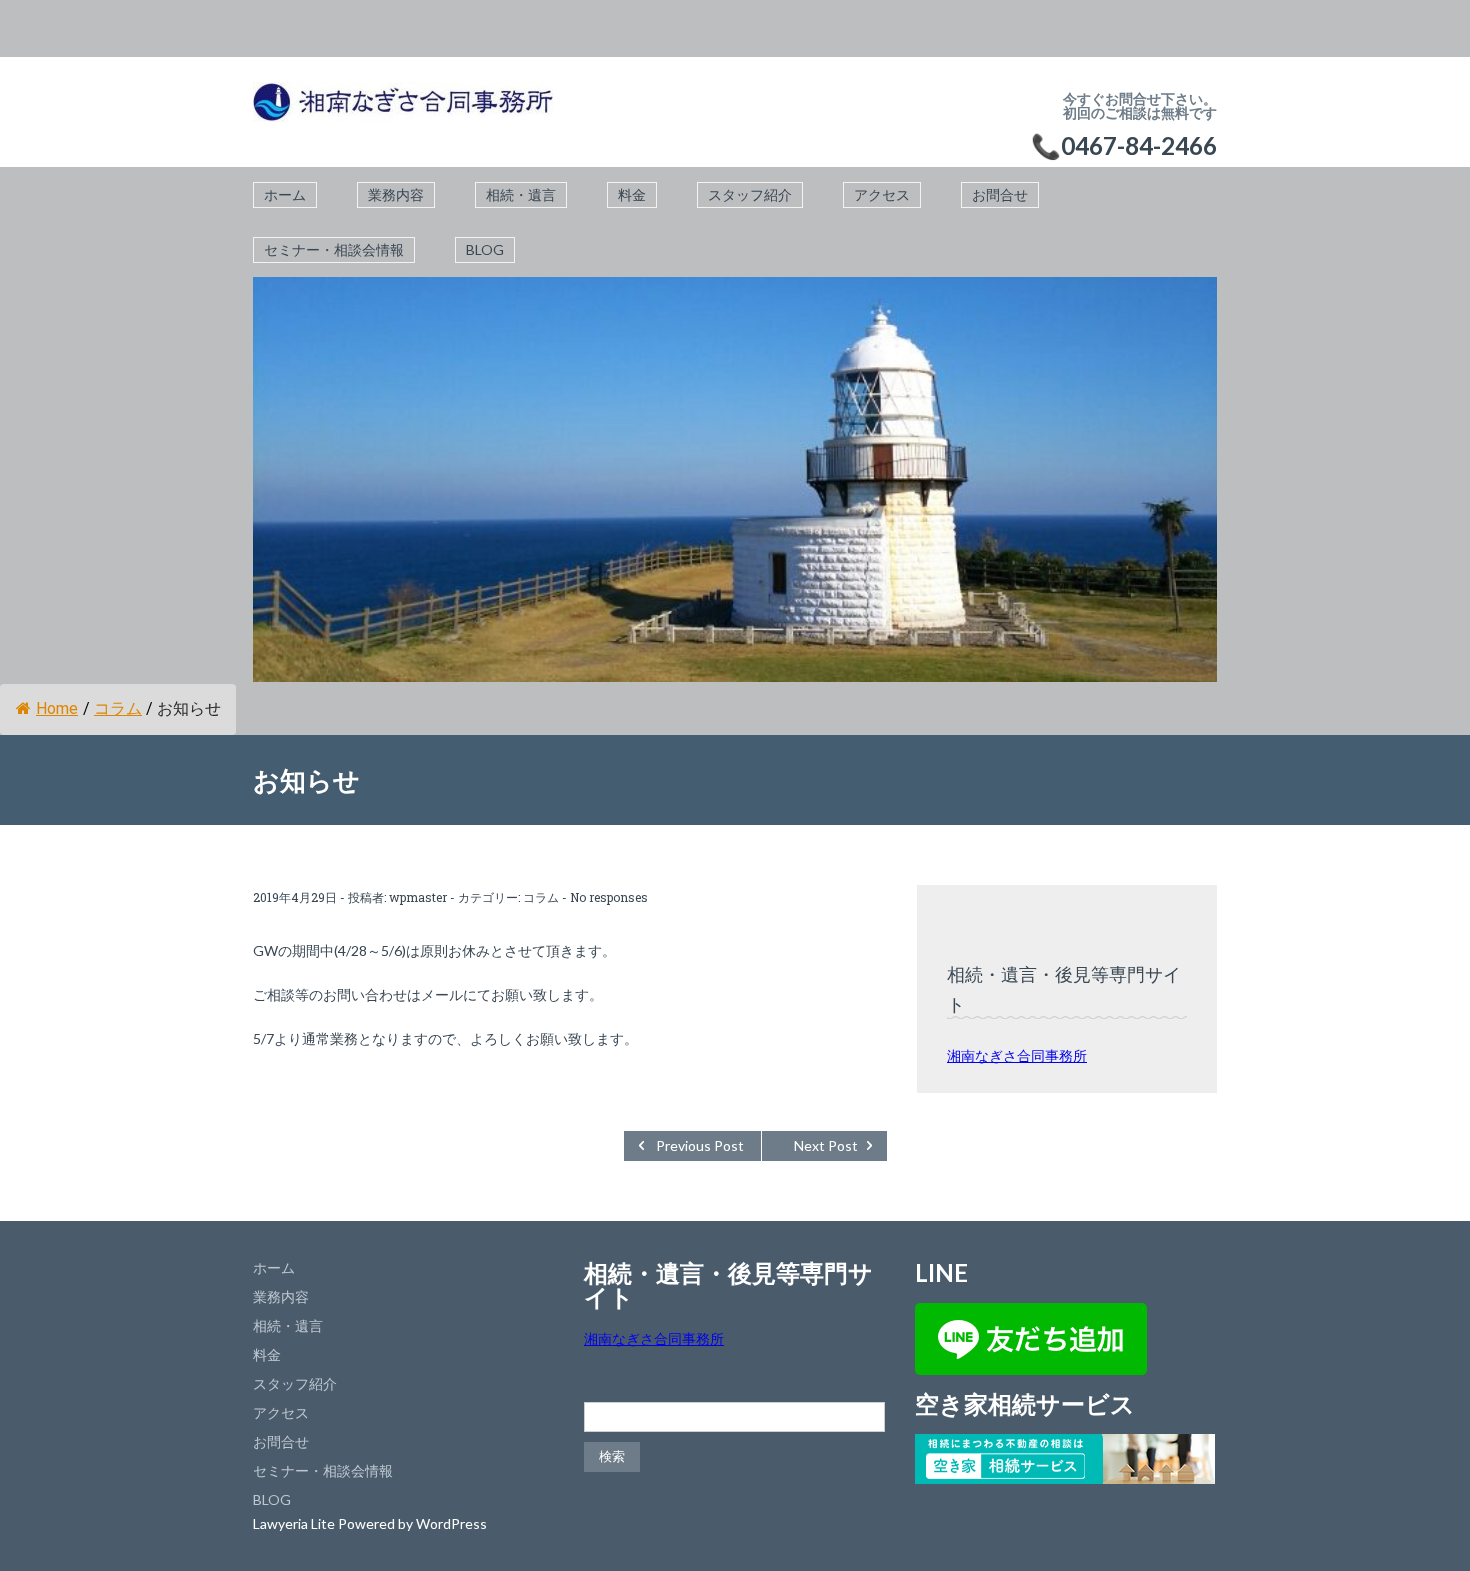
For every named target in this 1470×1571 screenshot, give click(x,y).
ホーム (285, 194)
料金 (632, 194)
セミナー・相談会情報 (334, 249)
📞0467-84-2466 (1124, 145)
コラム (118, 708)
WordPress (451, 1523)
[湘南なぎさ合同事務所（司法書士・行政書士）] (403, 112)
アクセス (882, 194)
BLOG (485, 249)
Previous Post (700, 1145)
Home (57, 708)
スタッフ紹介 (750, 194)
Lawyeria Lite (295, 1523)
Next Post (826, 1145)
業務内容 (396, 194)
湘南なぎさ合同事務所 (1017, 1055)
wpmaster (418, 897)
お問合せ (1000, 194)
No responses (609, 897)
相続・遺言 (521, 194)
